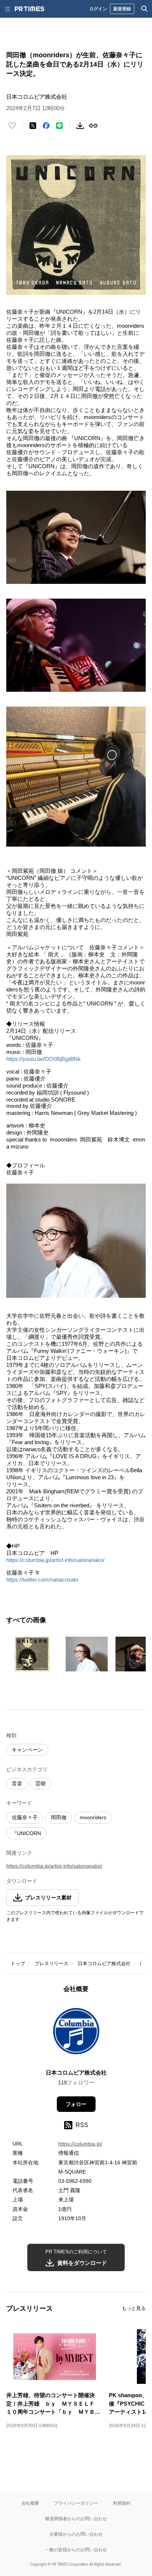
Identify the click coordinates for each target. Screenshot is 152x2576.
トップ (18, 1964)
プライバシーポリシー (76, 2503)
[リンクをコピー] (93, 126)
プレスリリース (51, 1964)
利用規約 (122, 2503)
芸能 (41, 1783)
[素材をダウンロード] (80, 126)
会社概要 (30, 2503)
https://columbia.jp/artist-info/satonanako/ (55, 1560)
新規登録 (122, 9)
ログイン (98, 9)
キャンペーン (27, 1750)
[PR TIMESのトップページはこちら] (30, 9)
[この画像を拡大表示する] (32, 1654)
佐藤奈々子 (25, 1817)
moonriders (93, 1817)
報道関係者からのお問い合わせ (76, 2519)
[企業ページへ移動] (76, 2033)
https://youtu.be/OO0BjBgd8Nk (44, 1059)
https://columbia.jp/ (80, 2144)
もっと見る (134, 2308)
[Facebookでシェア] (46, 126)
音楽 (17, 1783)
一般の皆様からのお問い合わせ (76, 2550)
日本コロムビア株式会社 (104, 1964)
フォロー (76, 2104)
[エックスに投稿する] (33, 126)
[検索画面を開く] (145, 9)
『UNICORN (26, 1833)
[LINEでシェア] (59, 126)
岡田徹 (59, 1817)
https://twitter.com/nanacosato (42, 1580)
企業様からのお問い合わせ (76, 2534)
